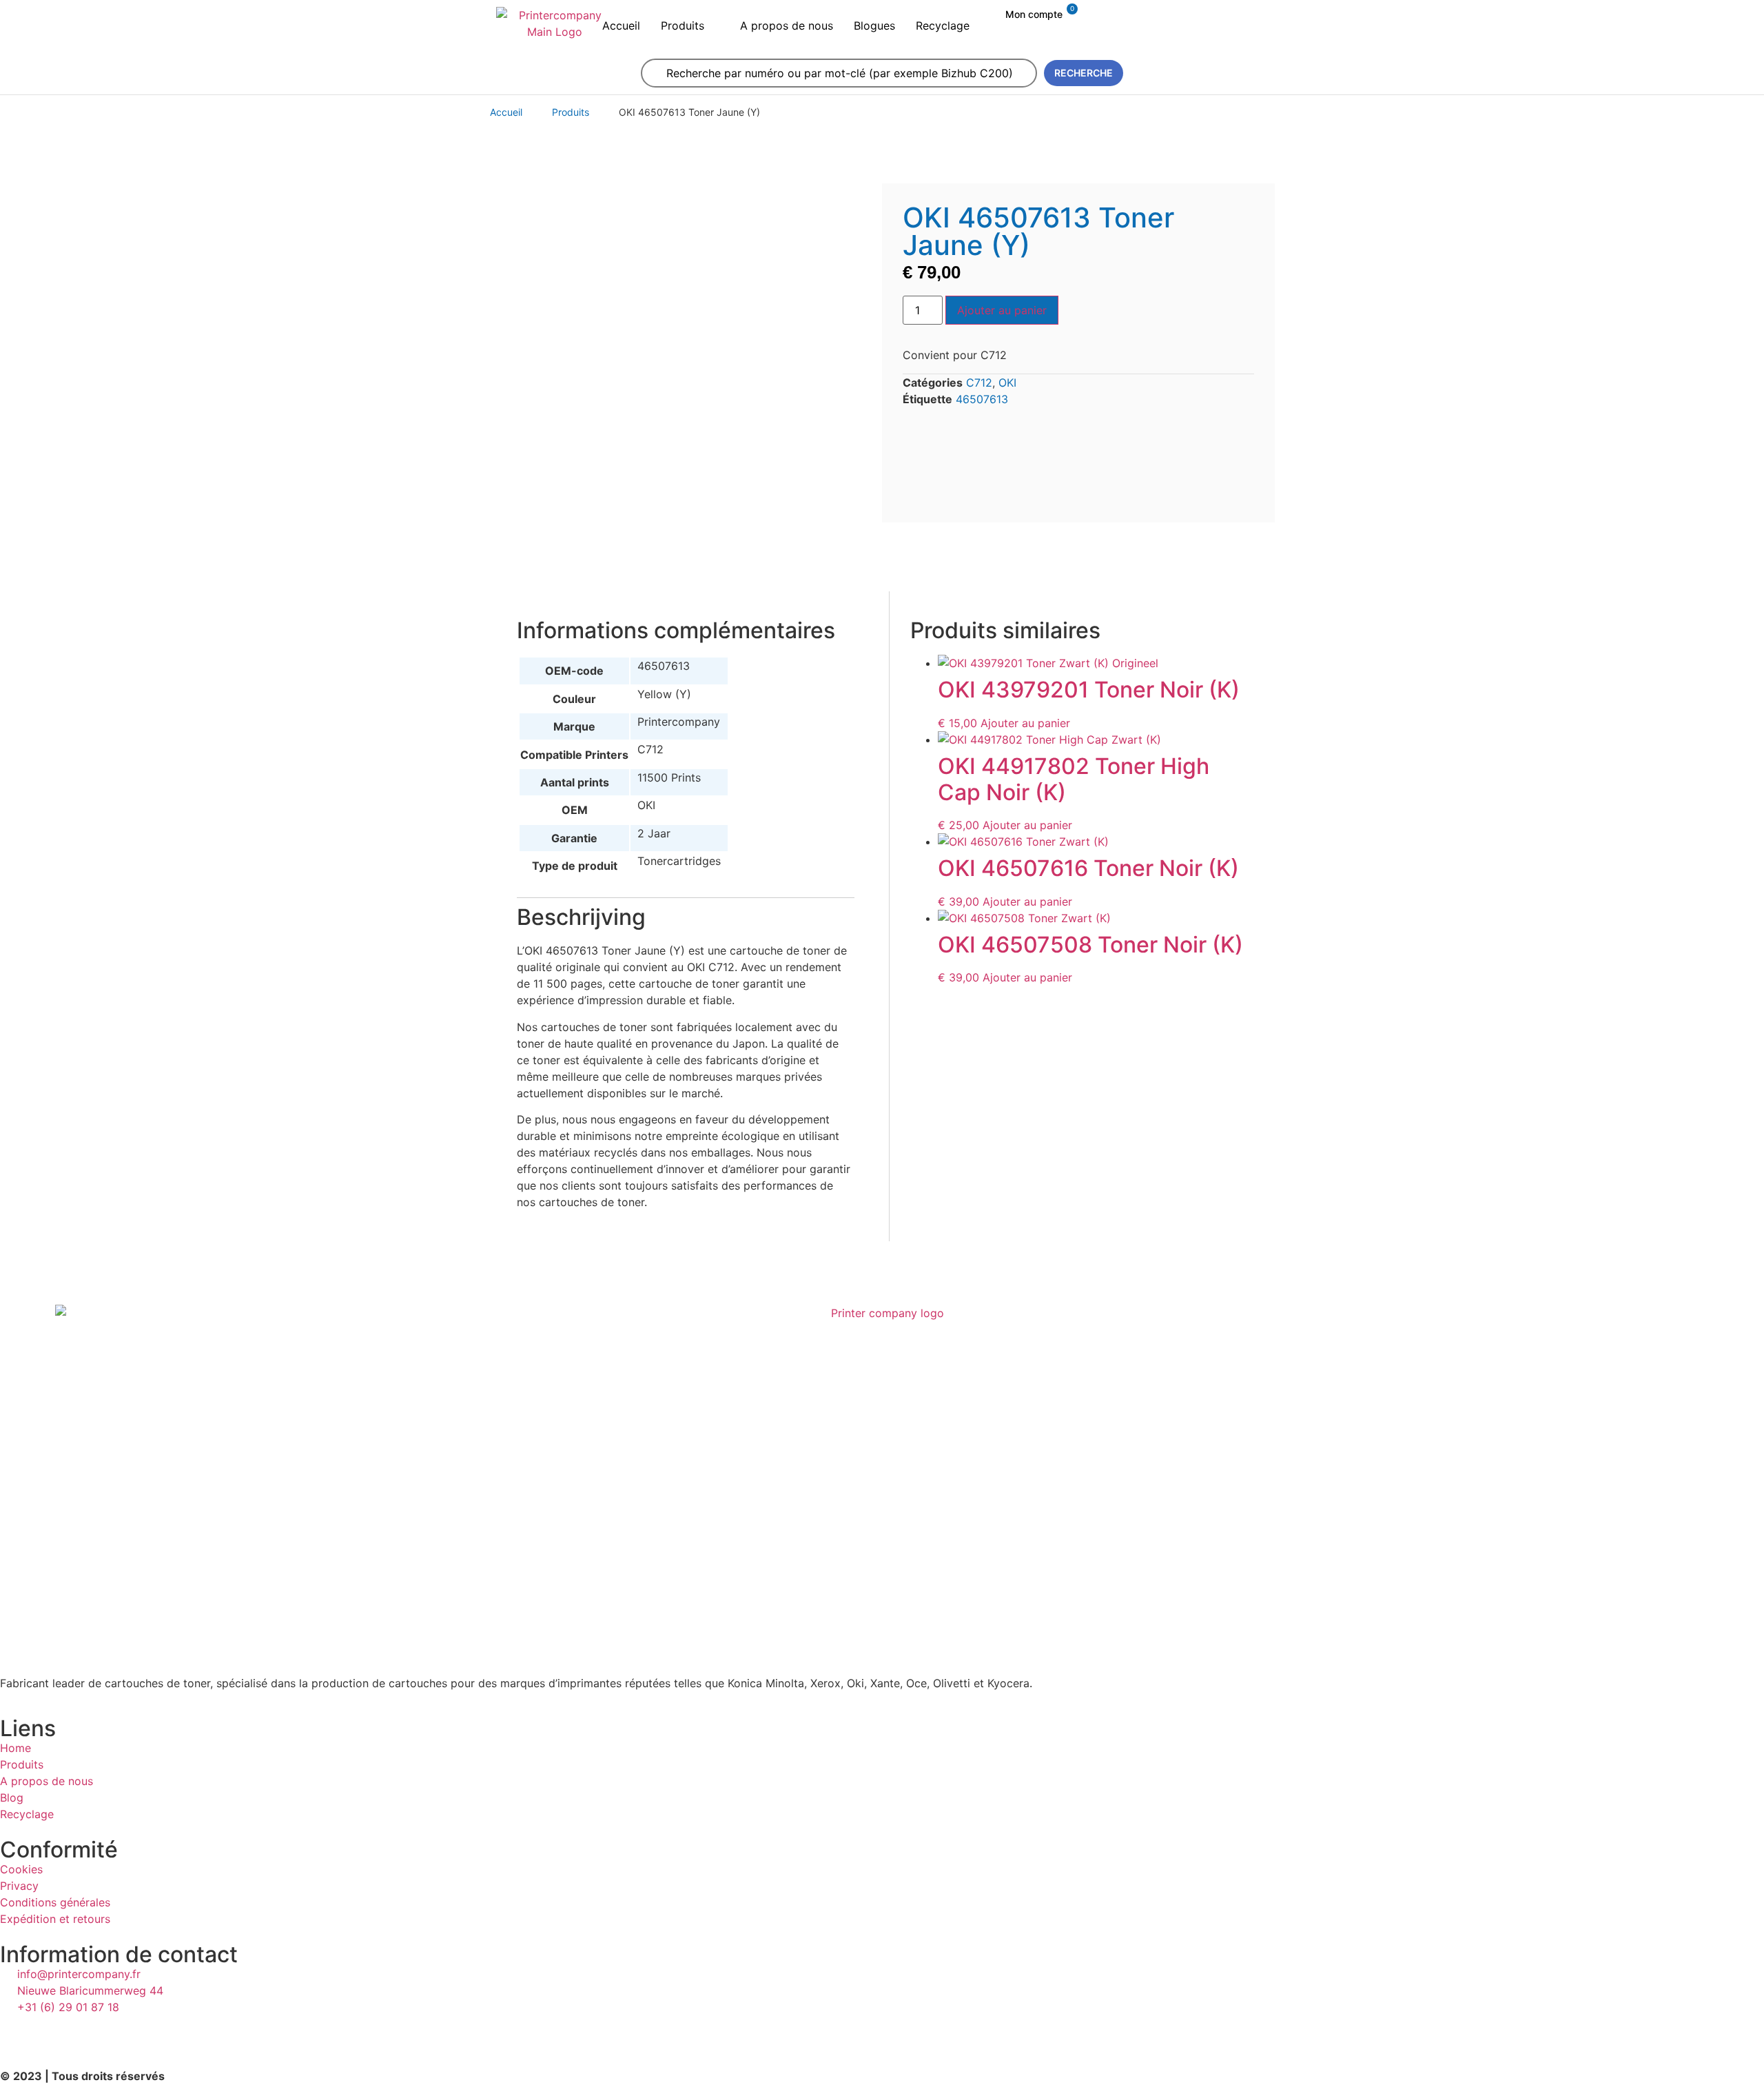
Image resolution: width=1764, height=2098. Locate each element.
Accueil (506, 112)
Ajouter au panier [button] (1025, 723)
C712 (979, 383)
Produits (571, 112)
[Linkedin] (17, 2033)
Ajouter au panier (1002, 310)
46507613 (982, 399)
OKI (1007, 383)
